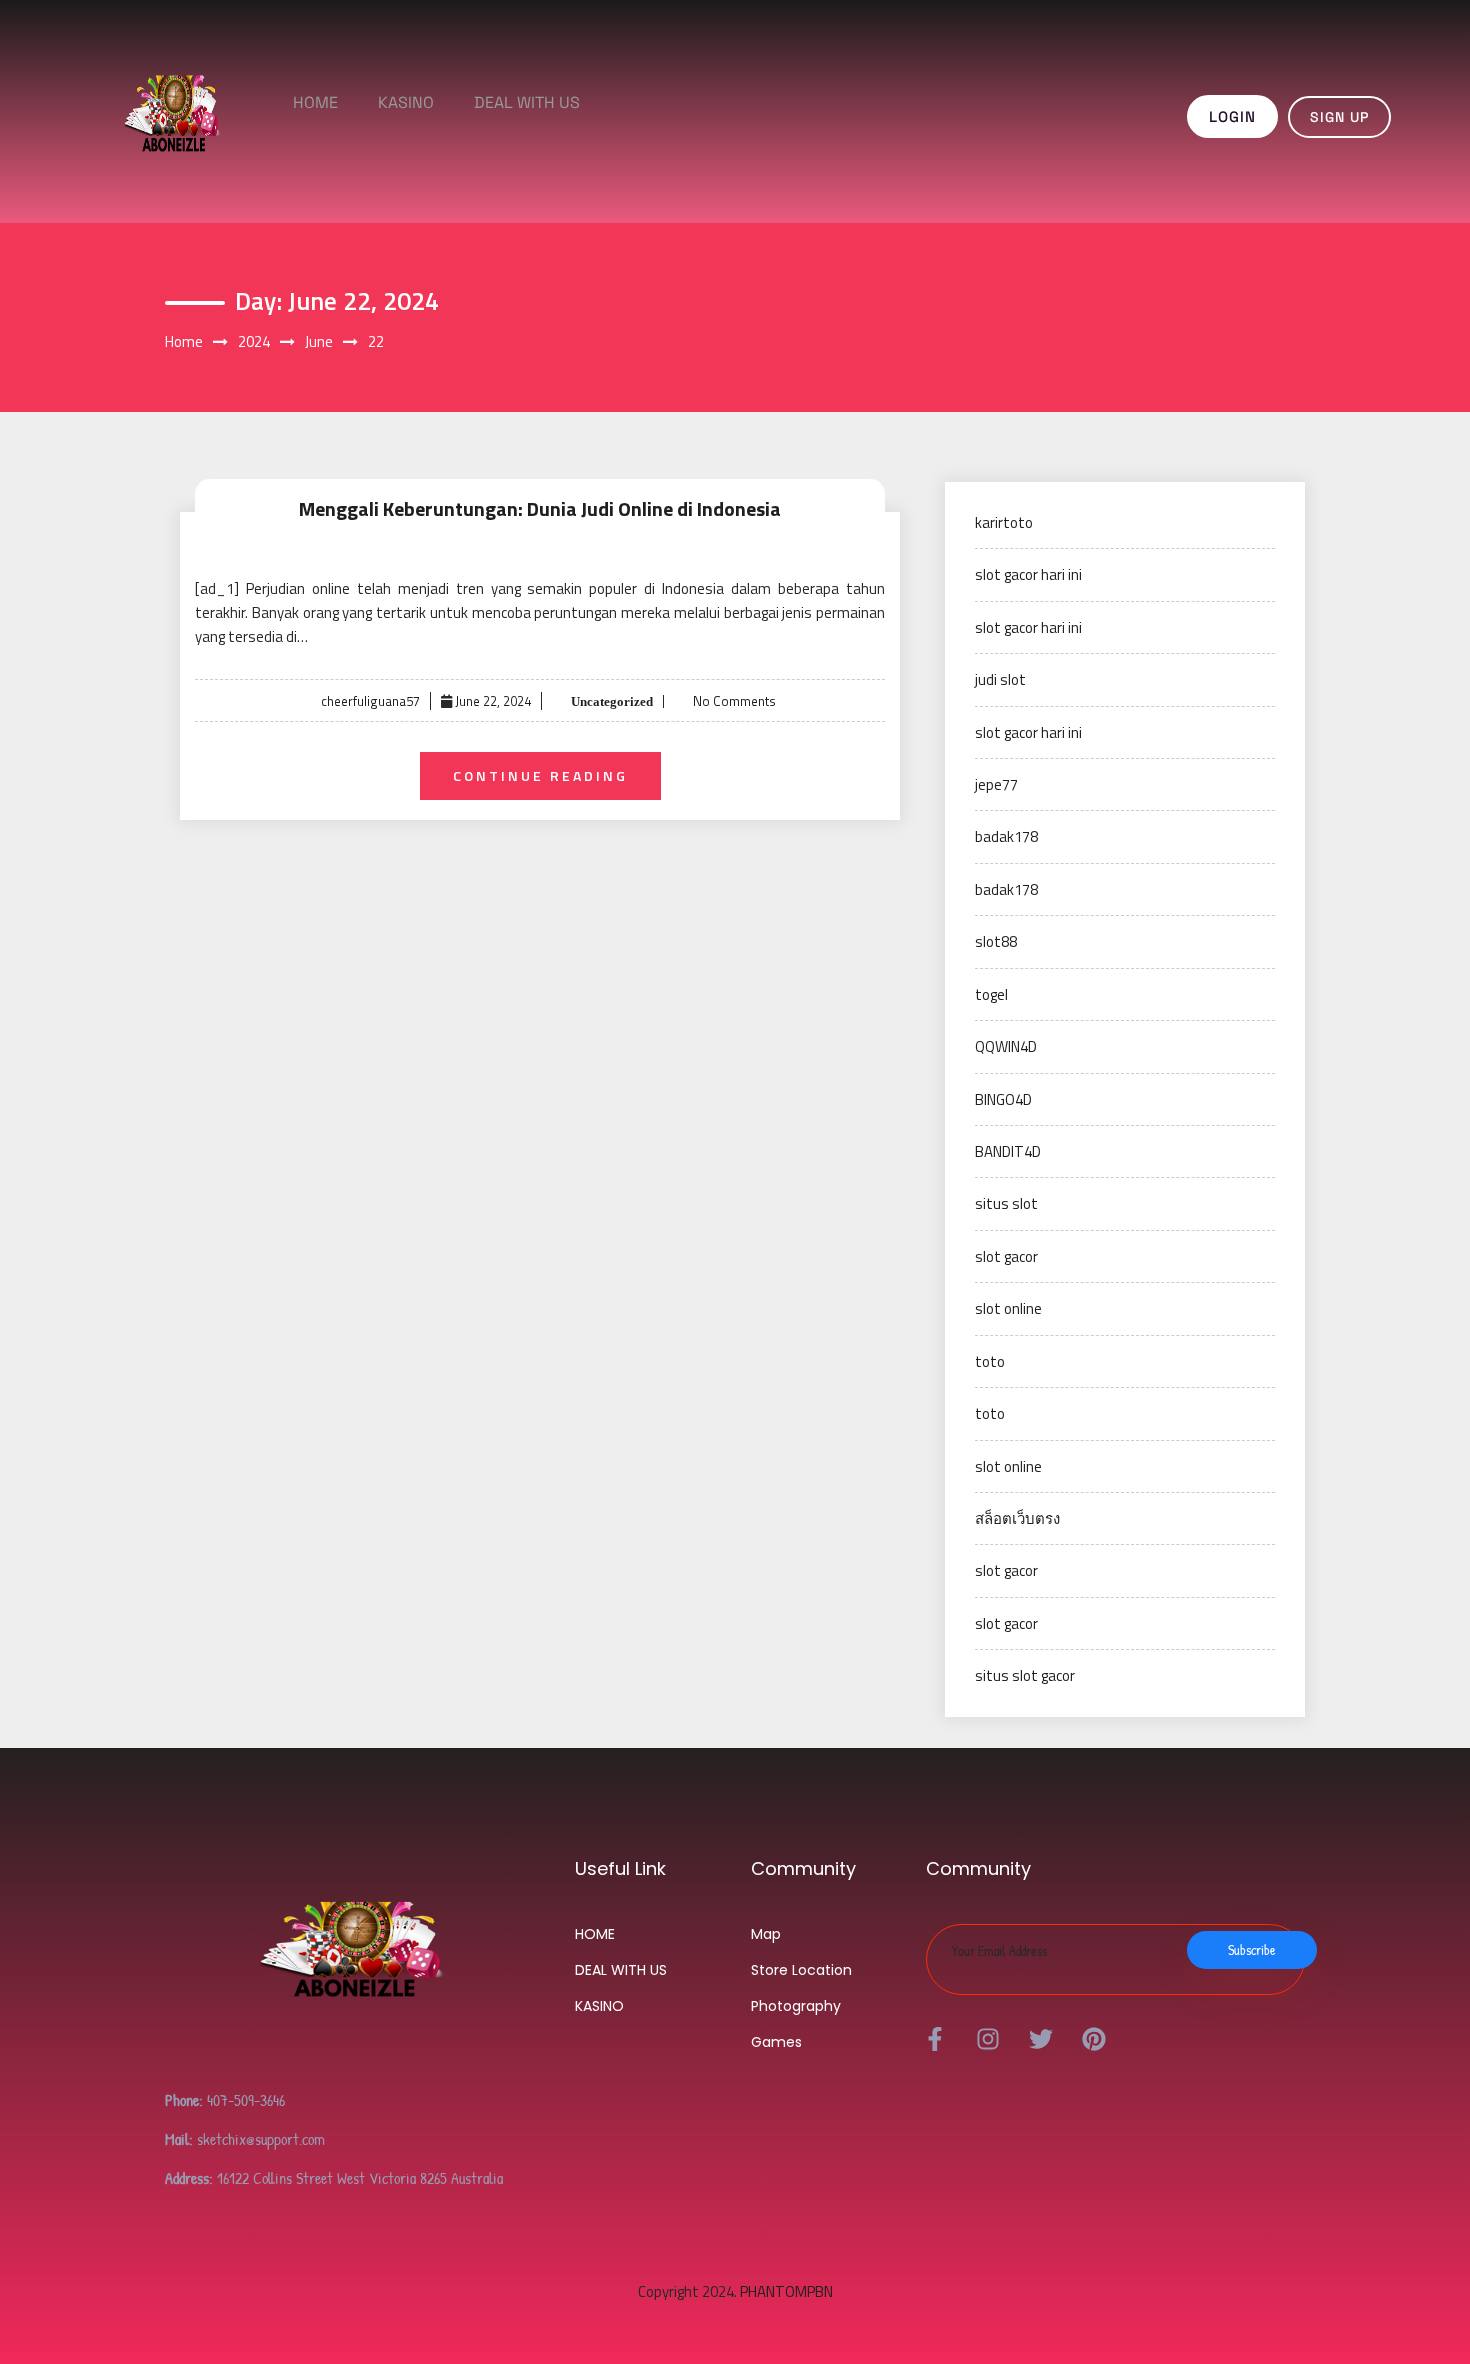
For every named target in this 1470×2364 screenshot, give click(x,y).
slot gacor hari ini (1028, 574)
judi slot (1000, 679)
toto (990, 1361)
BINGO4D (1003, 1099)
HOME (315, 102)
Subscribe (1252, 1949)
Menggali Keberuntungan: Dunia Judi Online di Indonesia (540, 508)
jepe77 (996, 784)
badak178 (1006, 836)
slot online (1008, 1308)
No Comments (734, 701)
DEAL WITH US (527, 102)
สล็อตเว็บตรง (1017, 1518)
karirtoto (1004, 522)
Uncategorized (610, 701)
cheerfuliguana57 (370, 701)
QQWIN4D (1006, 1046)
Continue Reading (540, 775)
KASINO (406, 102)
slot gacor (1006, 1256)
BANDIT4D (1008, 1151)
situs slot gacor (1025, 1675)
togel (991, 994)
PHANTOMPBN (786, 2291)
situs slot (1006, 1203)
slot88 (996, 941)
